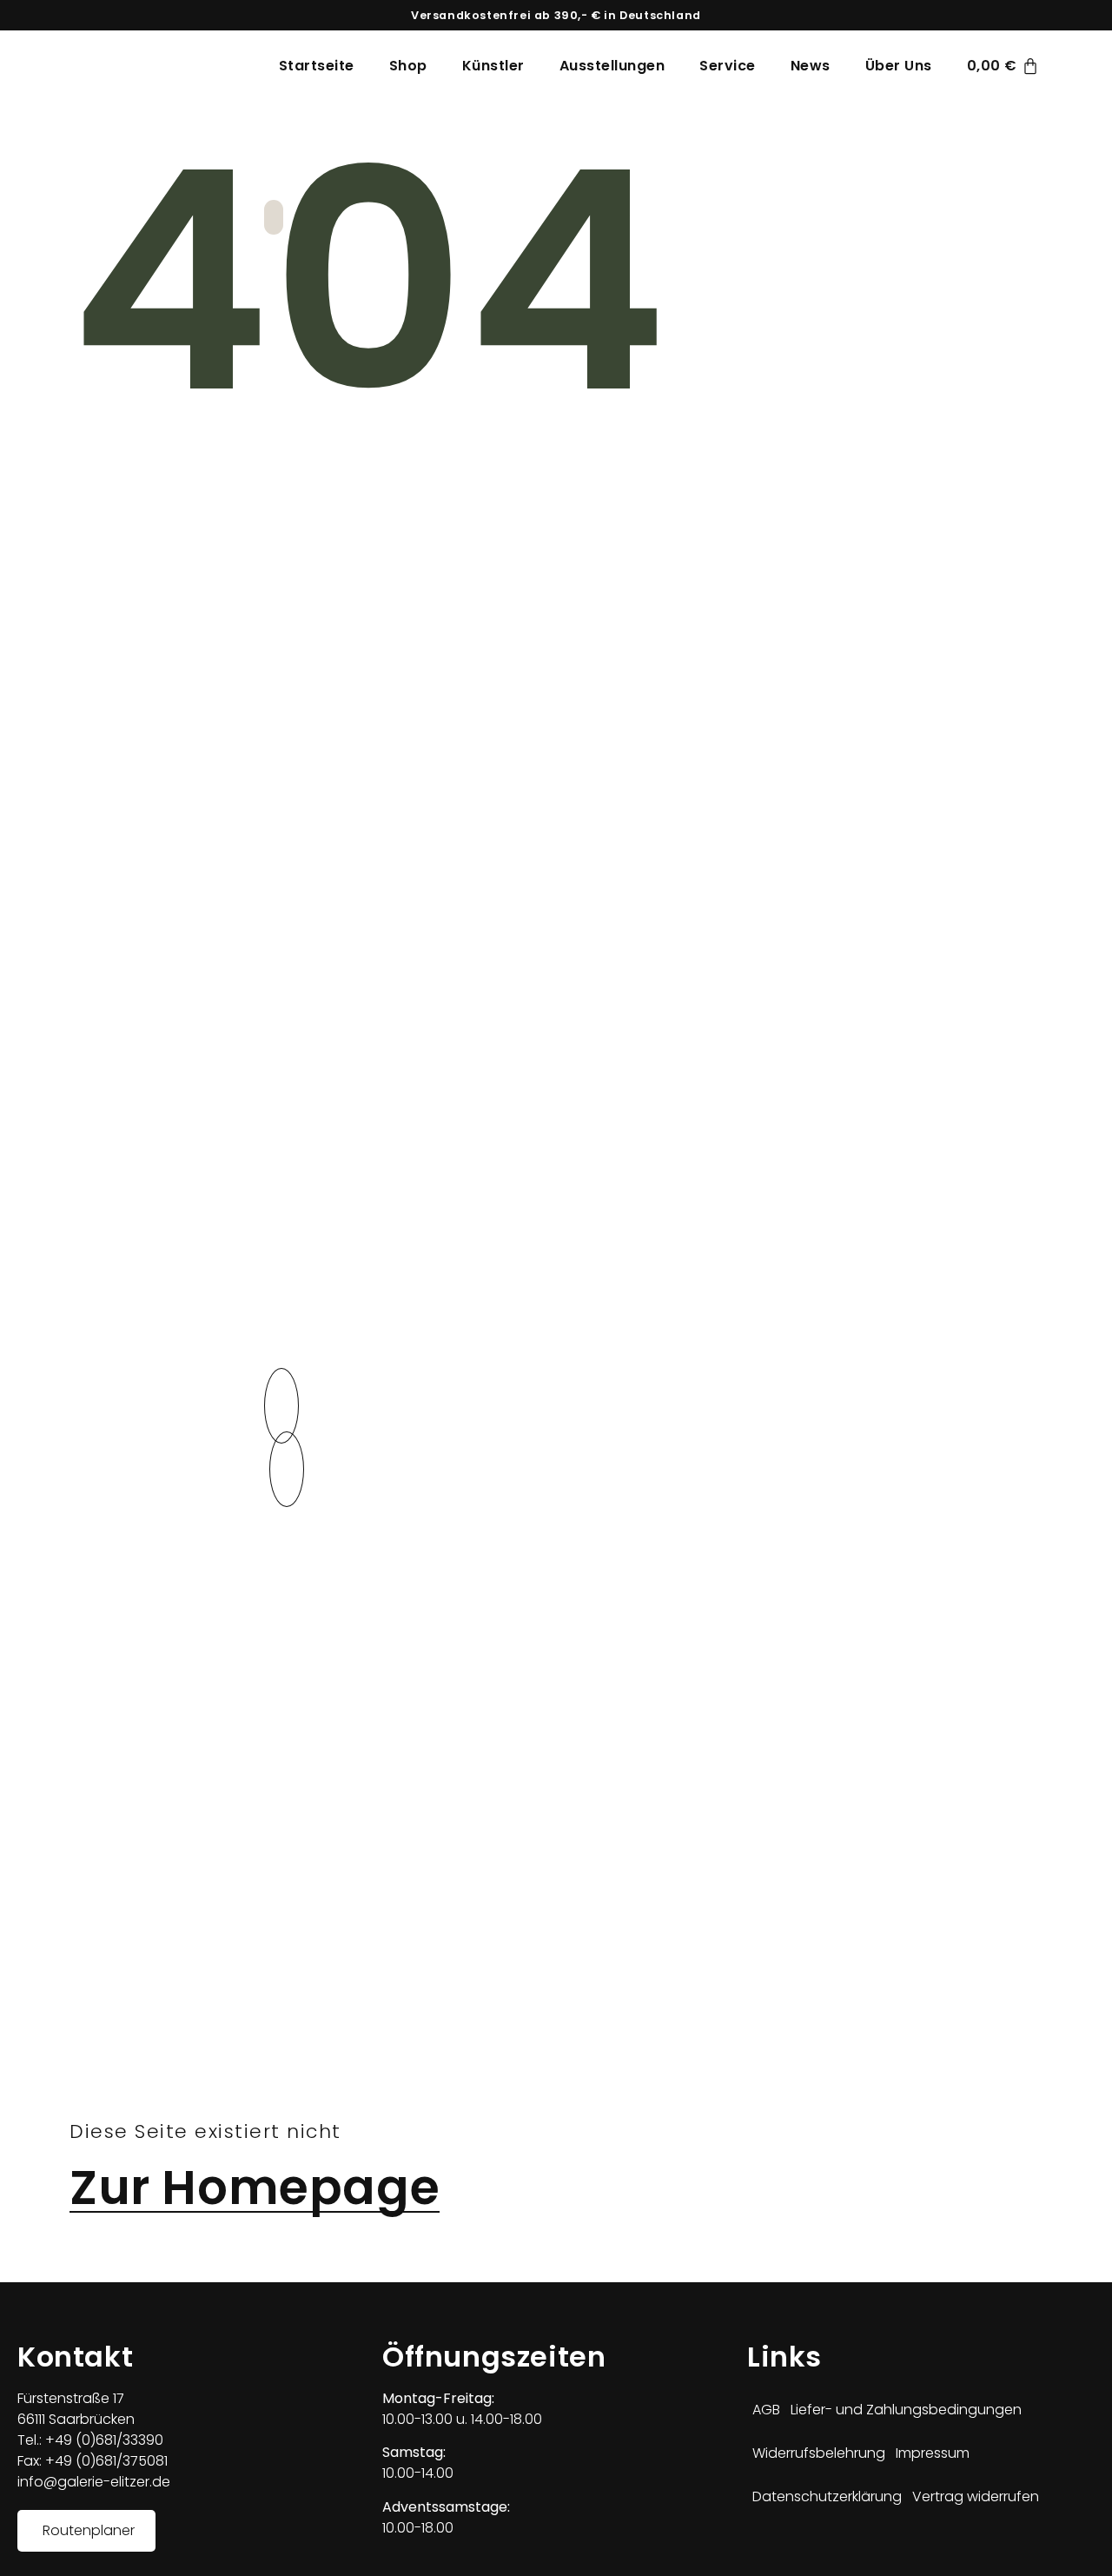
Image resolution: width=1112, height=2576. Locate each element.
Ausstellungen (612, 66)
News (811, 66)
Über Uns (899, 66)
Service (728, 66)
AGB (766, 2410)
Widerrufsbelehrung (819, 2453)
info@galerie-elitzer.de (94, 2482)
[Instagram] (782, 2545)
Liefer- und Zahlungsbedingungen (906, 2410)
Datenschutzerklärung (827, 2496)
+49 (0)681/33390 (103, 2440)
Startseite (317, 66)
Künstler (493, 66)
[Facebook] (756, 2545)
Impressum (933, 2453)
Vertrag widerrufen (976, 2496)
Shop (408, 66)
